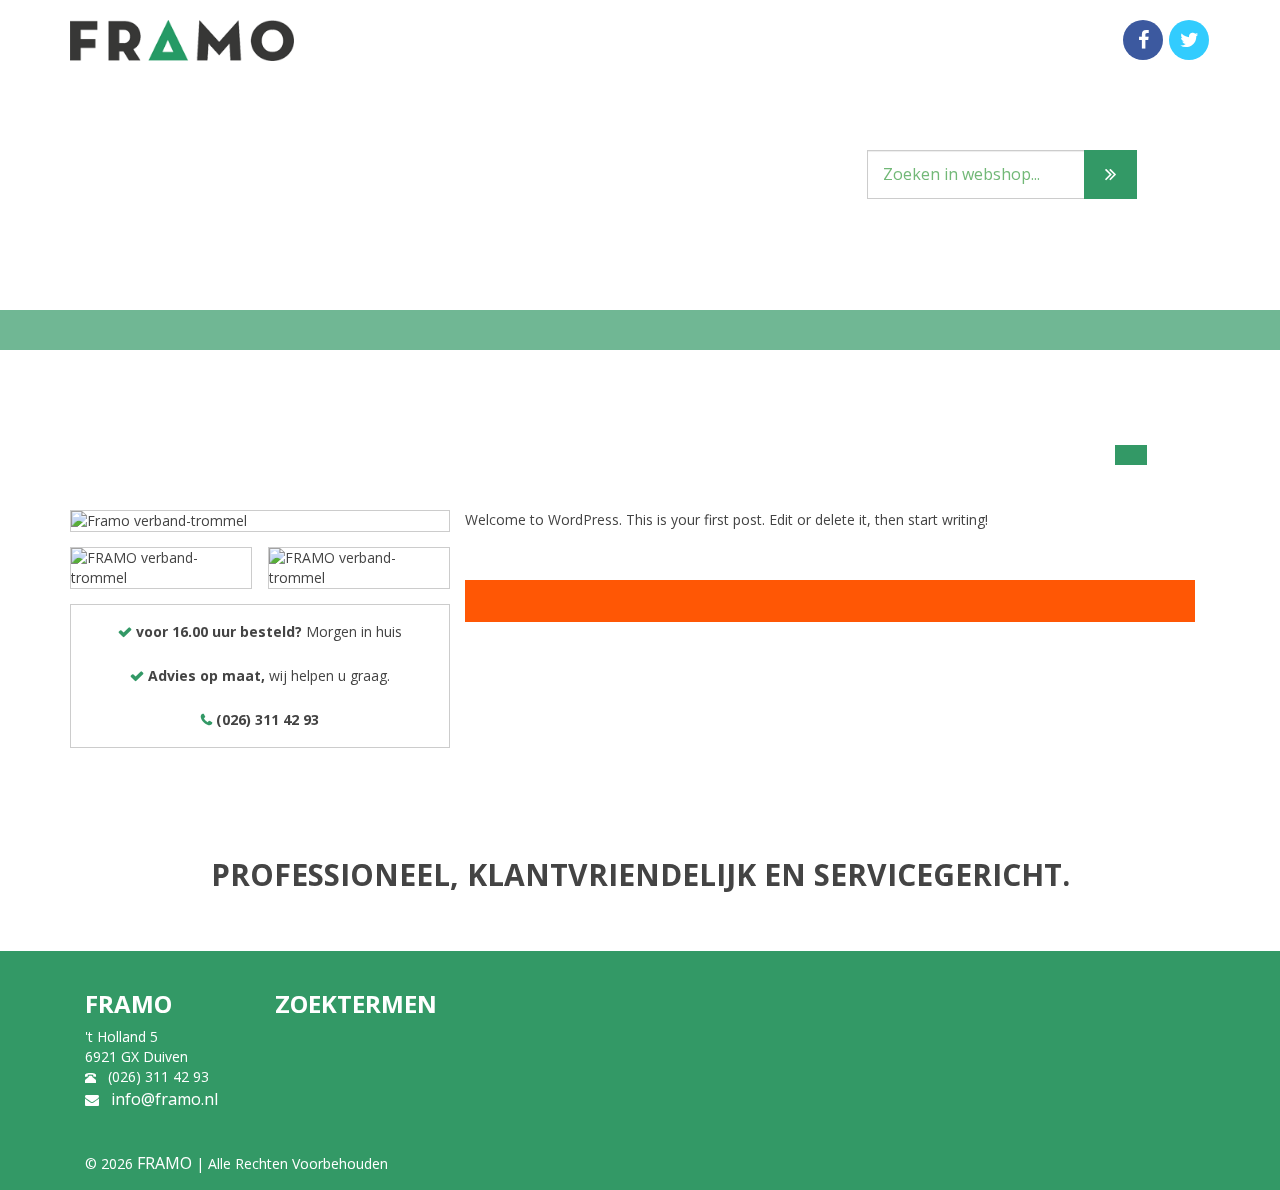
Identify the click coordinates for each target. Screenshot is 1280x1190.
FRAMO (164, 1163)
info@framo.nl (164, 1099)
